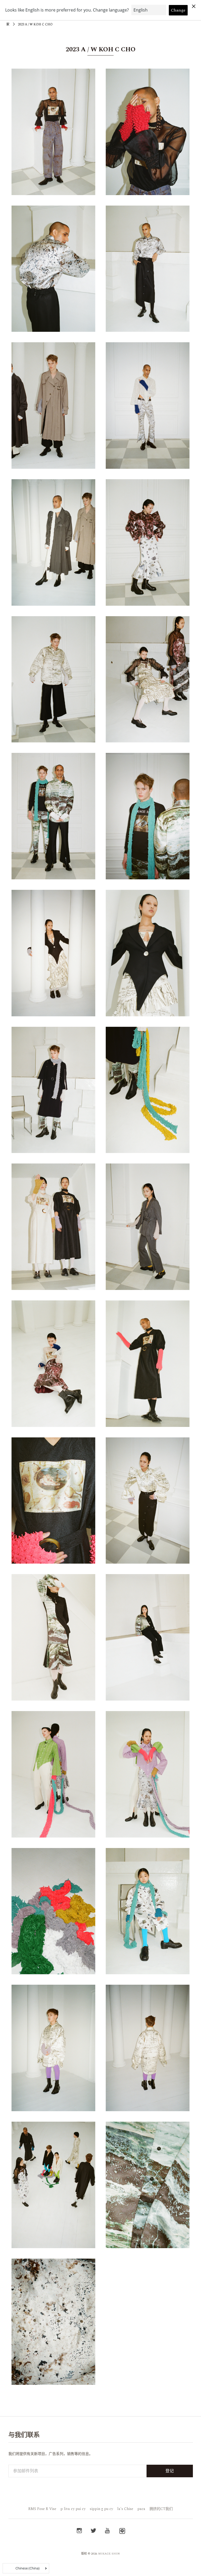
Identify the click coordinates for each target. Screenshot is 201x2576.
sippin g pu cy (101, 2509)
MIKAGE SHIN (109, 2554)
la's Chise (125, 2509)
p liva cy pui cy (73, 2509)
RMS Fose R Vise (42, 2509)
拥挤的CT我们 (161, 2509)
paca (141, 2509)
